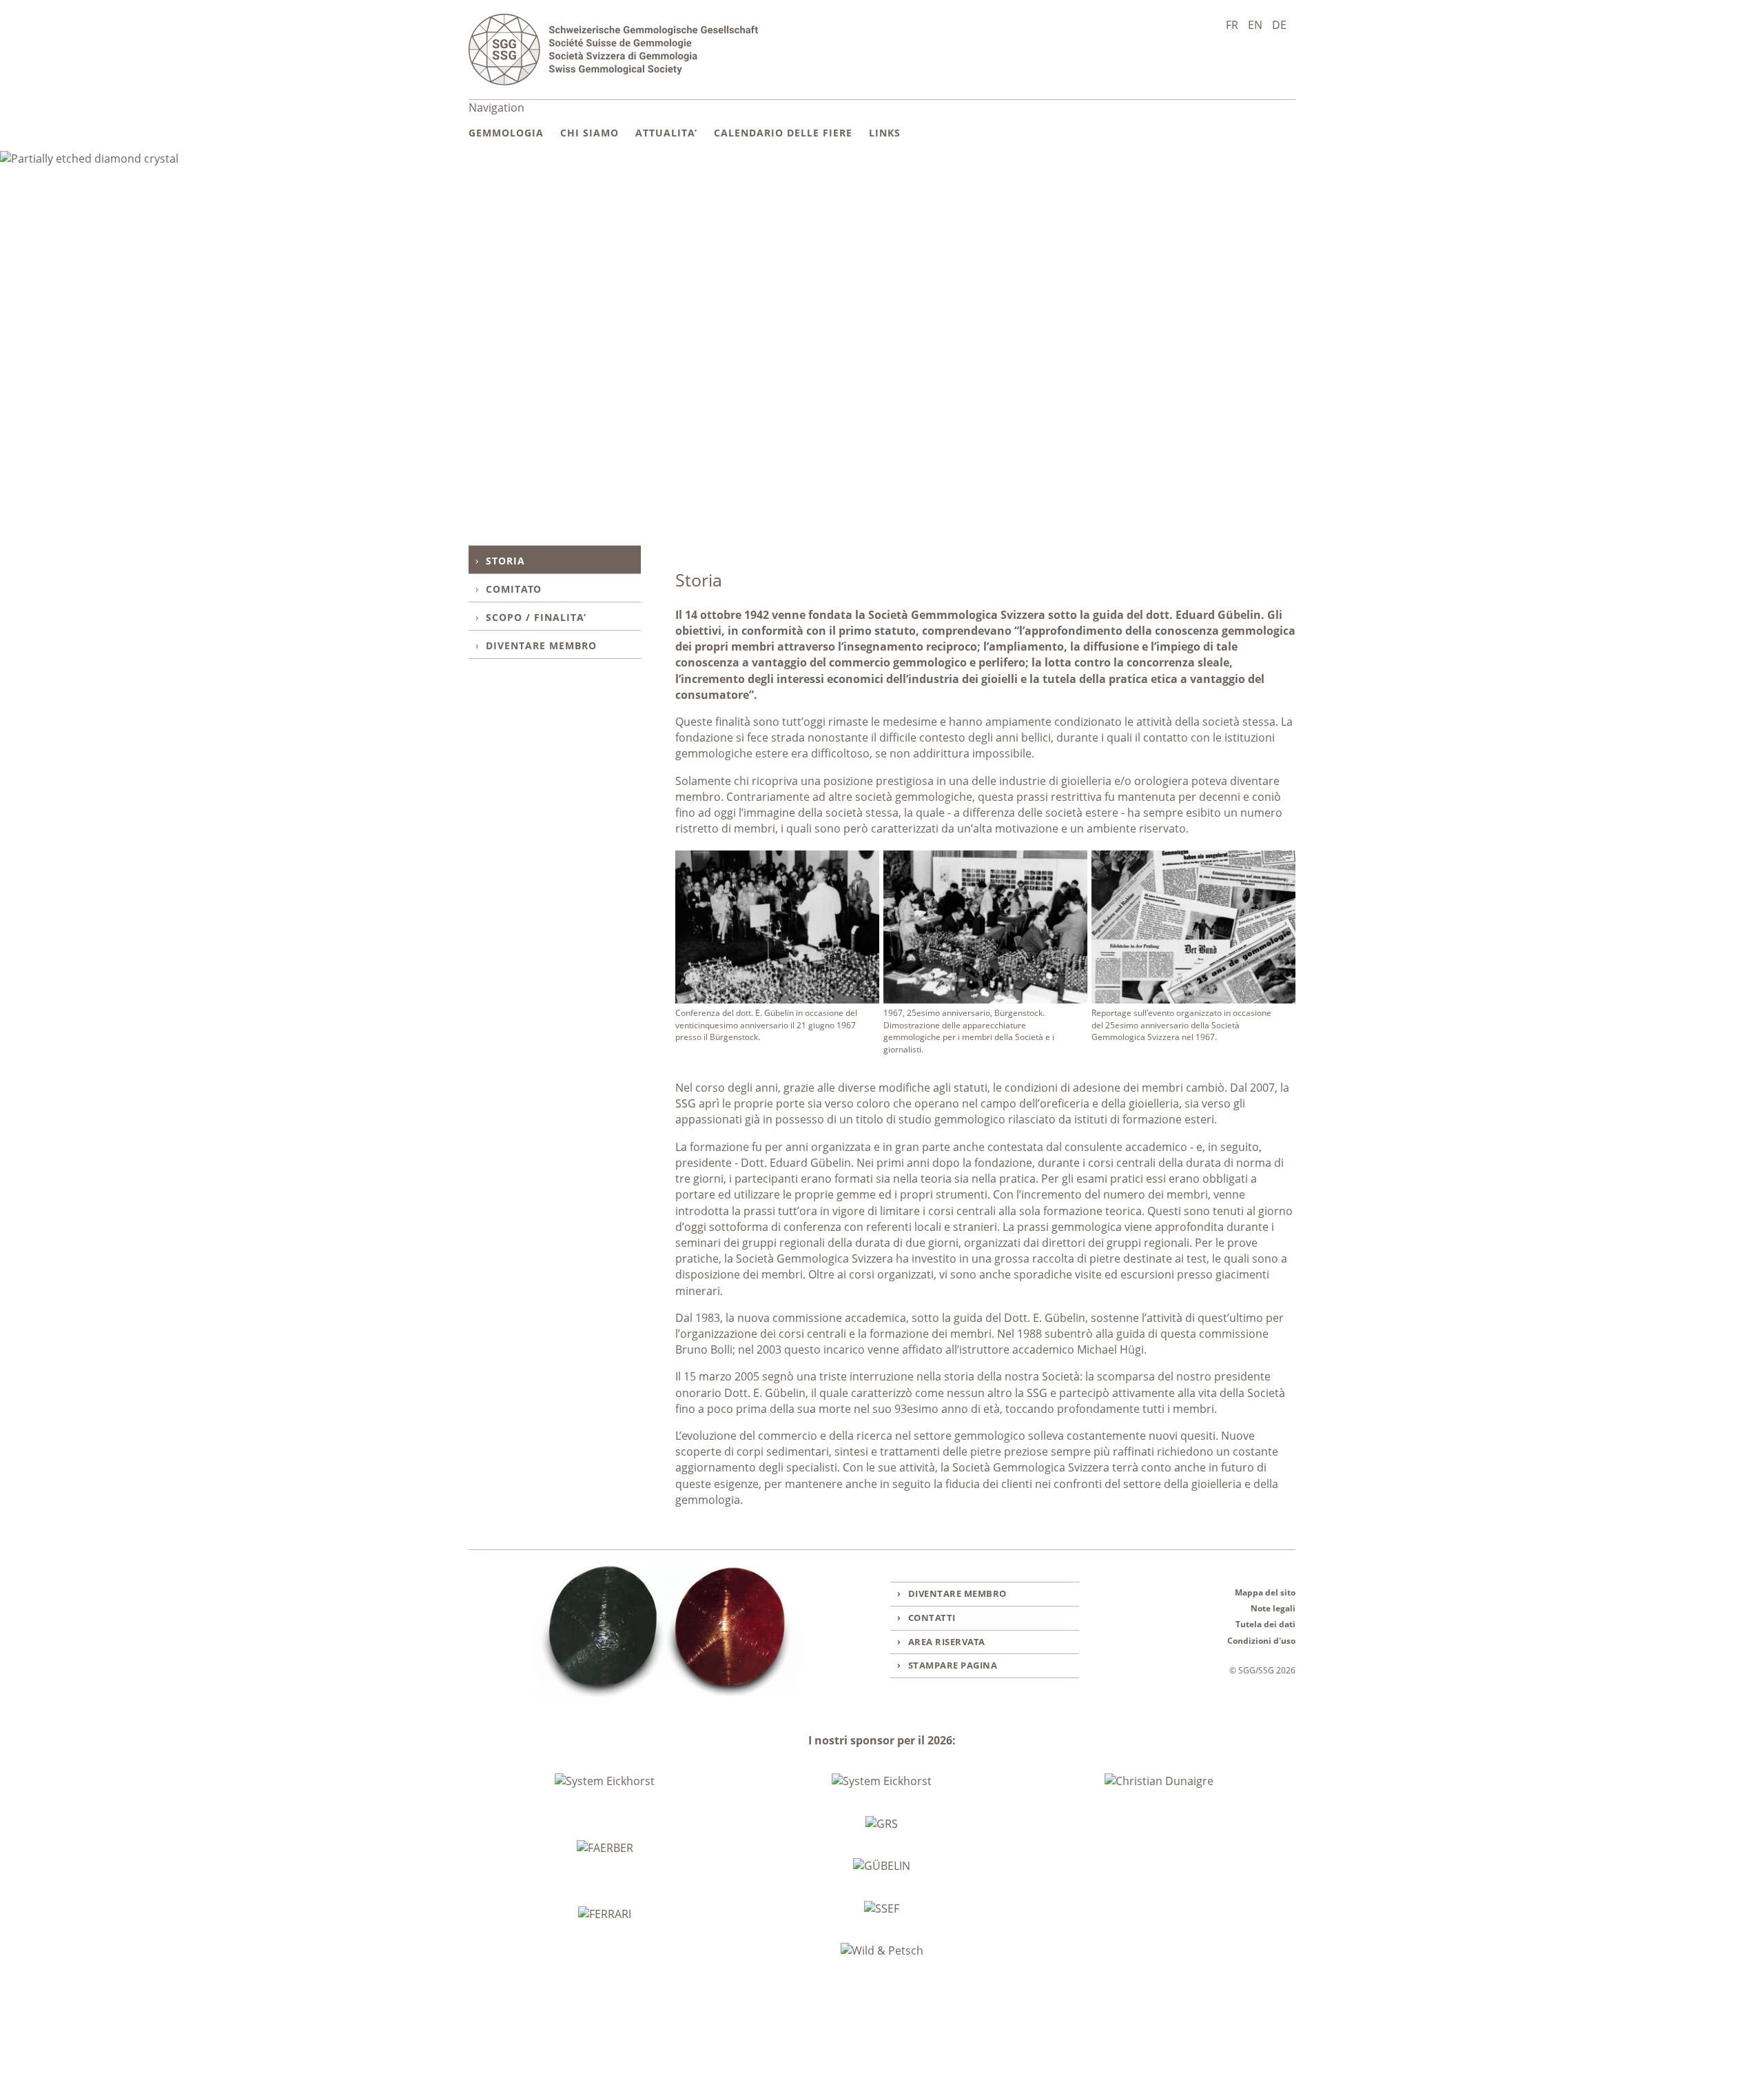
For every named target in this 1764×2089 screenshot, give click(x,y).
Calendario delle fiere (783, 133)
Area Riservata (947, 1642)
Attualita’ (666, 133)
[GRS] (882, 1824)
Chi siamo (589, 133)
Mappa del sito (1265, 1592)
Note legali (1273, 1608)
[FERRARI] (605, 1915)
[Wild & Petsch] (882, 1951)
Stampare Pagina (953, 1665)
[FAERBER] (605, 1848)
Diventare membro (541, 645)
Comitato (514, 589)
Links (885, 133)
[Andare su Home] (613, 50)
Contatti (932, 1618)
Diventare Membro (957, 1593)
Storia (505, 561)
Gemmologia (506, 133)
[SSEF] (882, 1909)
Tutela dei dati (1265, 1624)
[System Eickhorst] (605, 1782)
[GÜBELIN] (882, 1866)
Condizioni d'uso (1261, 1641)
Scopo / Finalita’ (536, 617)
